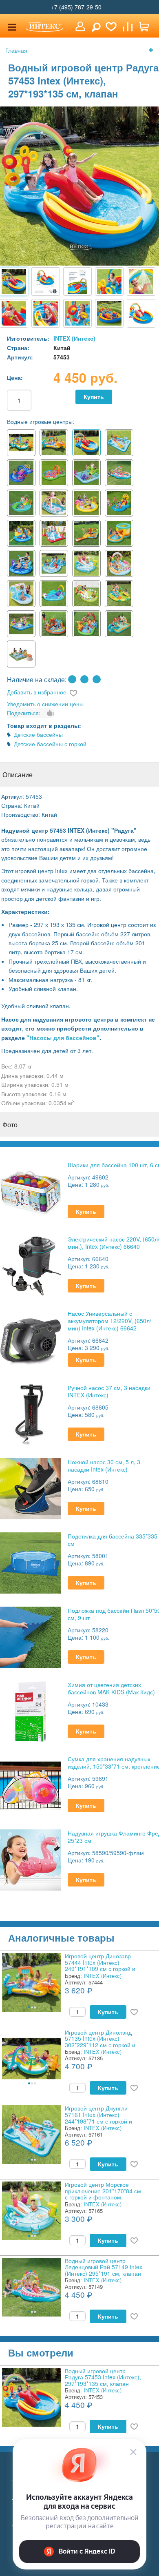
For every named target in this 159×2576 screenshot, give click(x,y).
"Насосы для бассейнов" (63, 1037)
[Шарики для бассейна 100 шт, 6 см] (31, 1191)
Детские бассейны (38, 734)
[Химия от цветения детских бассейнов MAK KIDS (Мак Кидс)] (31, 1710)
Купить (94, 397)
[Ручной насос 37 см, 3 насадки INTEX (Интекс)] (31, 1413)
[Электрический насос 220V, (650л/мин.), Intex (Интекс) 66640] (31, 1265)
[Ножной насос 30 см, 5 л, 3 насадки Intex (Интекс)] (31, 1488)
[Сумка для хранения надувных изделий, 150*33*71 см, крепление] (31, 1785)
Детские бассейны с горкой (50, 744)
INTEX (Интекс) (74, 338)
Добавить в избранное (37, 692)
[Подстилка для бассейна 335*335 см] (31, 1562)
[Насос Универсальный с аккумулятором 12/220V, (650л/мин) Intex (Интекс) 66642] (31, 1339)
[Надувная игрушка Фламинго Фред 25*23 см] (31, 1859)
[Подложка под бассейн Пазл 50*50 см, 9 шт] (31, 1636)
